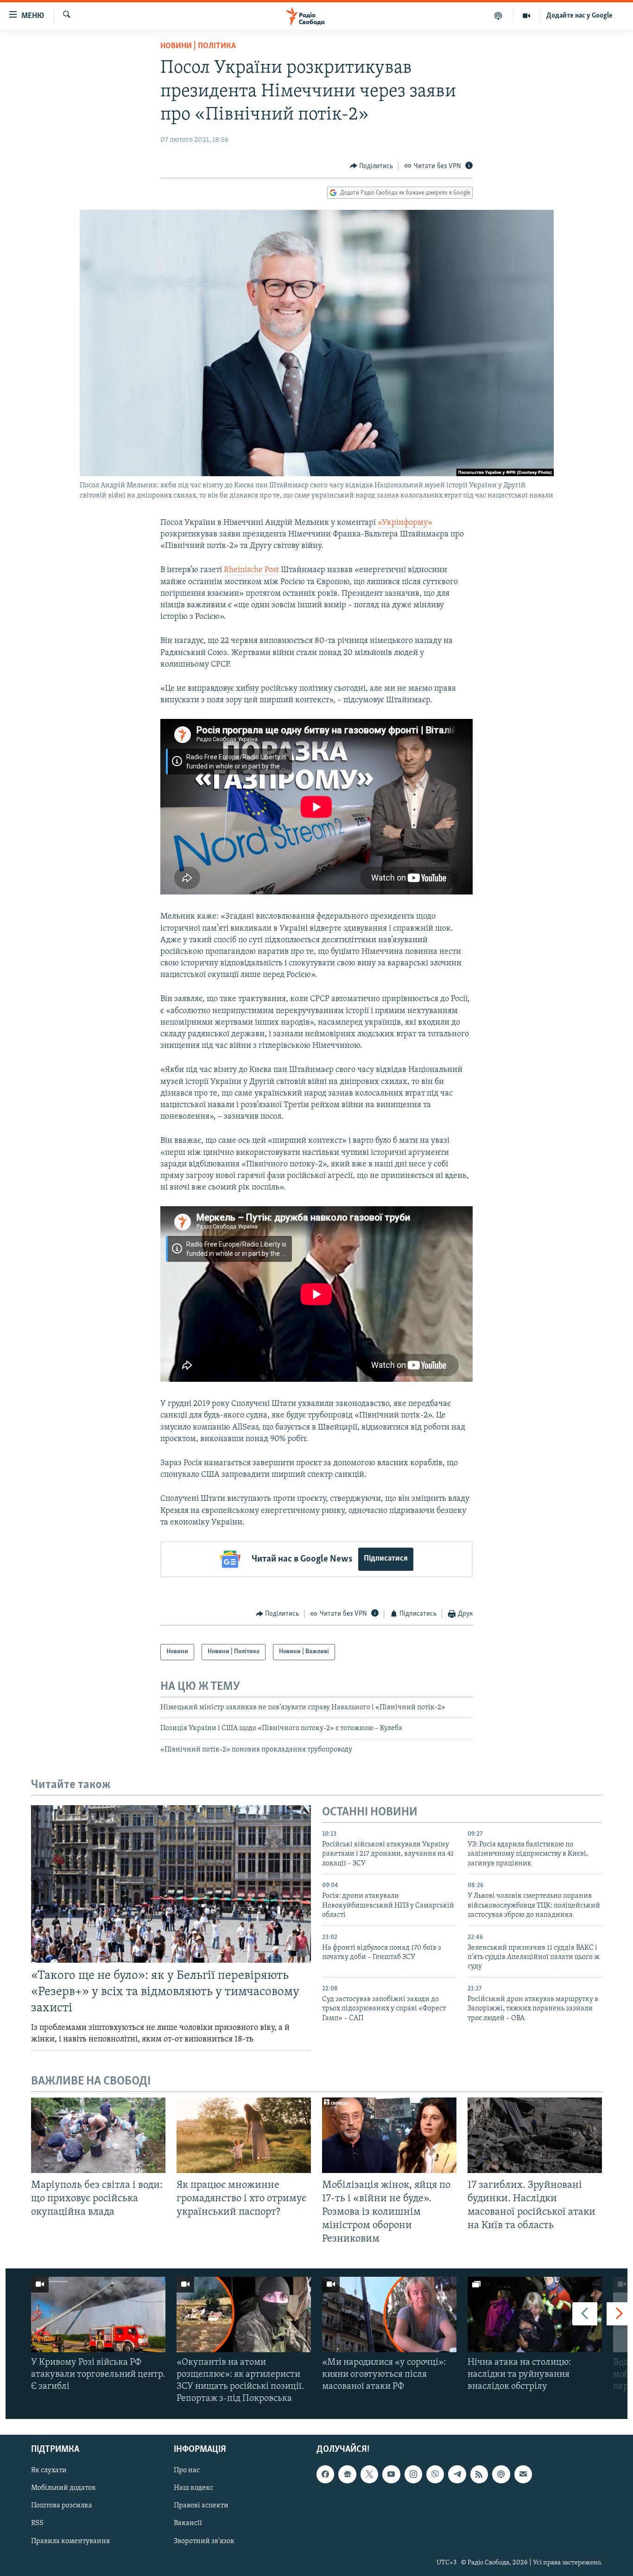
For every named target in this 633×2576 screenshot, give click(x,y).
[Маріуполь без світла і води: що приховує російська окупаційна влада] (98, 2135)
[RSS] (479, 2474)
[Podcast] (501, 2474)
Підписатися (386, 1559)
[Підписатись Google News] (347, 2474)
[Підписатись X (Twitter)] (369, 2474)
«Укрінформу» (405, 523)
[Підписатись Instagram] (413, 2474)
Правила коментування (70, 2541)
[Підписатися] (523, 2474)
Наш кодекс (193, 2488)
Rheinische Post (251, 570)
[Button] (372, 166)
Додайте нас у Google (579, 16)
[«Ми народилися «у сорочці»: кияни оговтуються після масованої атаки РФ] (389, 2315)
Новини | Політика (198, 46)
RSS (37, 2523)
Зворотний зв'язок (204, 2541)
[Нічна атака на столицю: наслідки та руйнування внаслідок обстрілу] (535, 2315)
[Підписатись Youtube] (391, 2474)
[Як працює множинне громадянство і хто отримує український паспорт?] (244, 2135)
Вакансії (188, 2523)
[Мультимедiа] (527, 16)
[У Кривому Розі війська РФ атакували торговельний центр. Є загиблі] (98, 2315)
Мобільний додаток (63, 2488)
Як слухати (49, 2470)
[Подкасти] (498, 16)
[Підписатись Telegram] (457, 2474)
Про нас (187, 2470)
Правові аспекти (201, 2506)
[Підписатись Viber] (435, 2474)
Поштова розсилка (62, 2506)
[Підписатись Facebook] (325, 2474)
